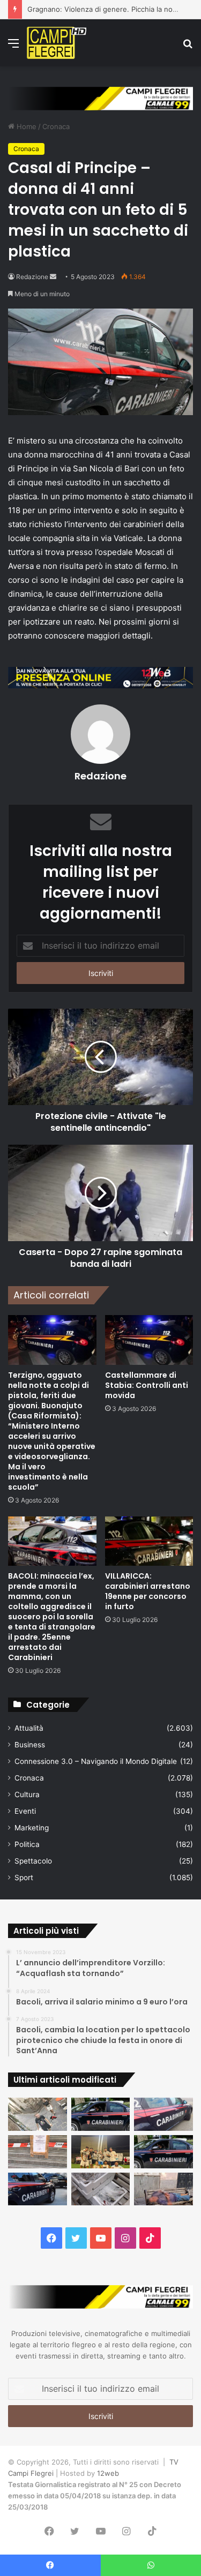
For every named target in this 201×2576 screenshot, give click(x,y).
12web (108, 2473)
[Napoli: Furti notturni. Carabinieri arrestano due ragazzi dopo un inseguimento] (101, 2114)
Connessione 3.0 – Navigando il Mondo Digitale (96, 1761)
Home (25, 126)
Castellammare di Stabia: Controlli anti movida (147, 1385)
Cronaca (56, 126)
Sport (24, 1877)
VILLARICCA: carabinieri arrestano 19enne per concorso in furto (148, 1591)
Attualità (29, 1728)
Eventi (25, 1811)
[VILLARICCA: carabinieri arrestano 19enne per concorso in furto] (149, 1541)
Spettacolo (33, 1861)
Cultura (27, 1794)
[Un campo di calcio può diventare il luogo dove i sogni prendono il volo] (101, 2152)
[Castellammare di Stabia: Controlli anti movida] (149, 1340)
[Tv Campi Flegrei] (57, 43)
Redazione (32, 277)
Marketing (32, 1828)
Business (30, 1745)
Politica (27, 1844)
